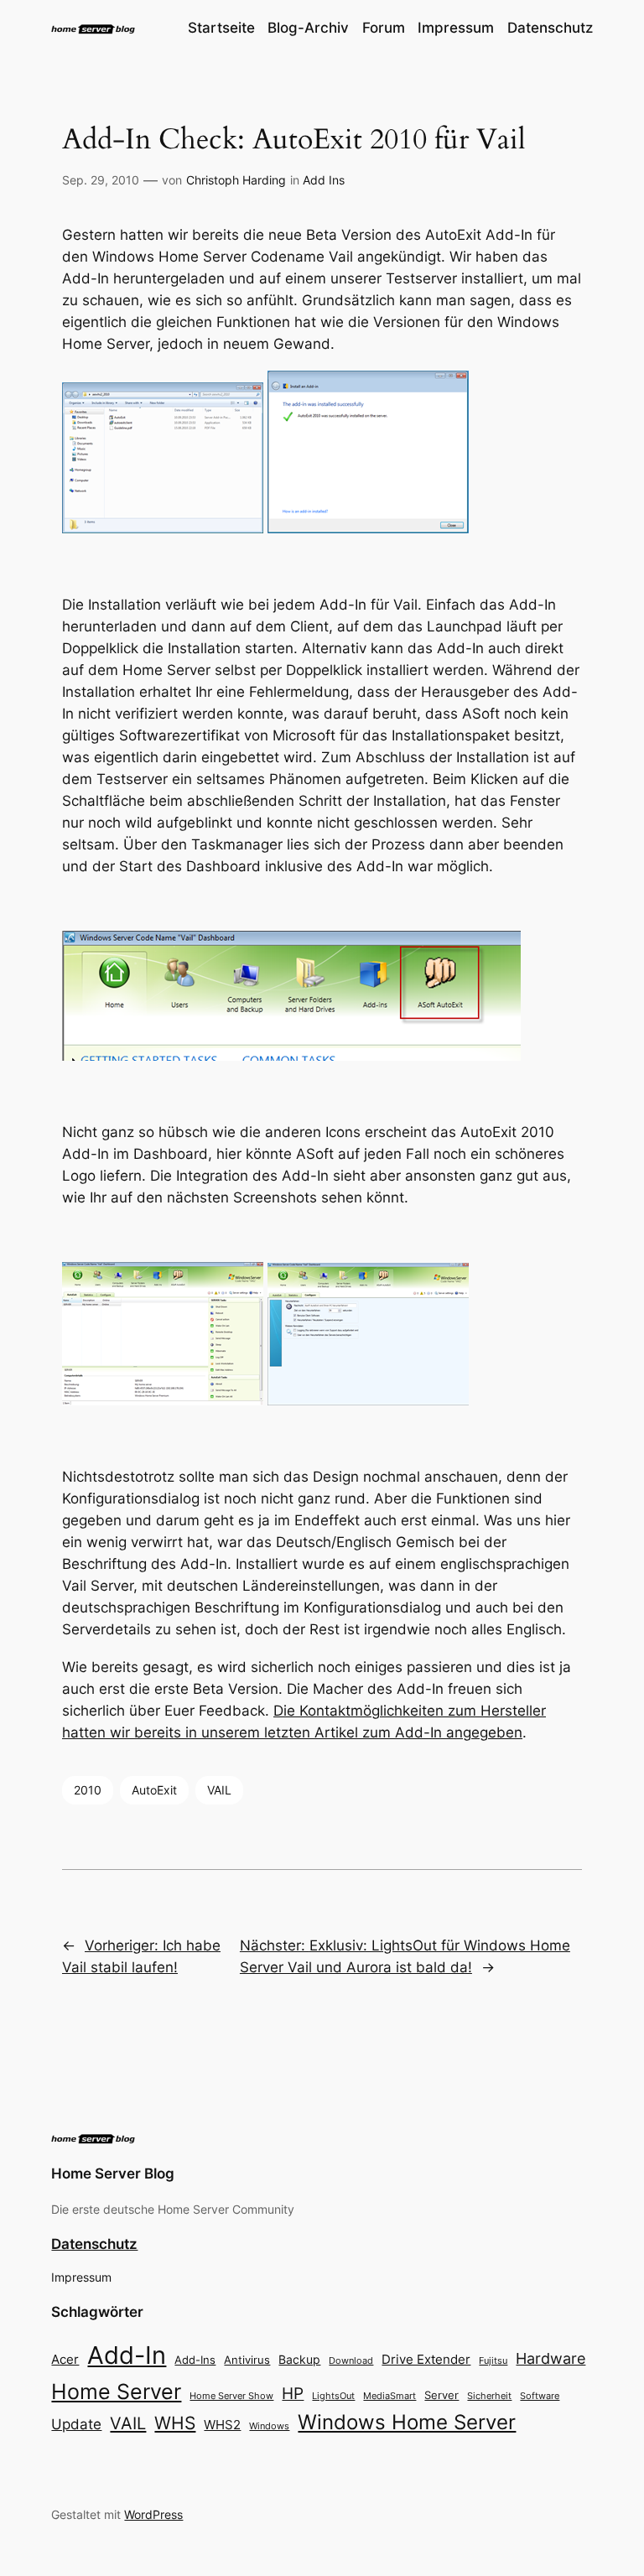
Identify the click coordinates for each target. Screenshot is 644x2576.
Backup (299, 2359)
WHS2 (222, 2425)
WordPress (153, 2514)
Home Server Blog (113, 2173)
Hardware (551, 2358)
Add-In (127, 2355)
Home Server (116, 2391)
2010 (88, 1790)
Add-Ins (195, 2360)
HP (293, 2394)
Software (540, 2396)
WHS (175, 2423)
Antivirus (247, 2360)
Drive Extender (426, 2360)
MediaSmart (390, 2396)
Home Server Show (231, 2396)
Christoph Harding (236, 180)
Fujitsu (493, 2360)
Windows (269, 2426)
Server (441, 2395)
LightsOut (333, 2396)
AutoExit (154, 1790)
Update (76, 2424)
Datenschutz (94, 2244)
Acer (65, 2359)
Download (351, 2361)
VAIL (219, 1790)
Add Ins (324, 180)
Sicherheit (489, 2396)
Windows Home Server (407, 2422)
